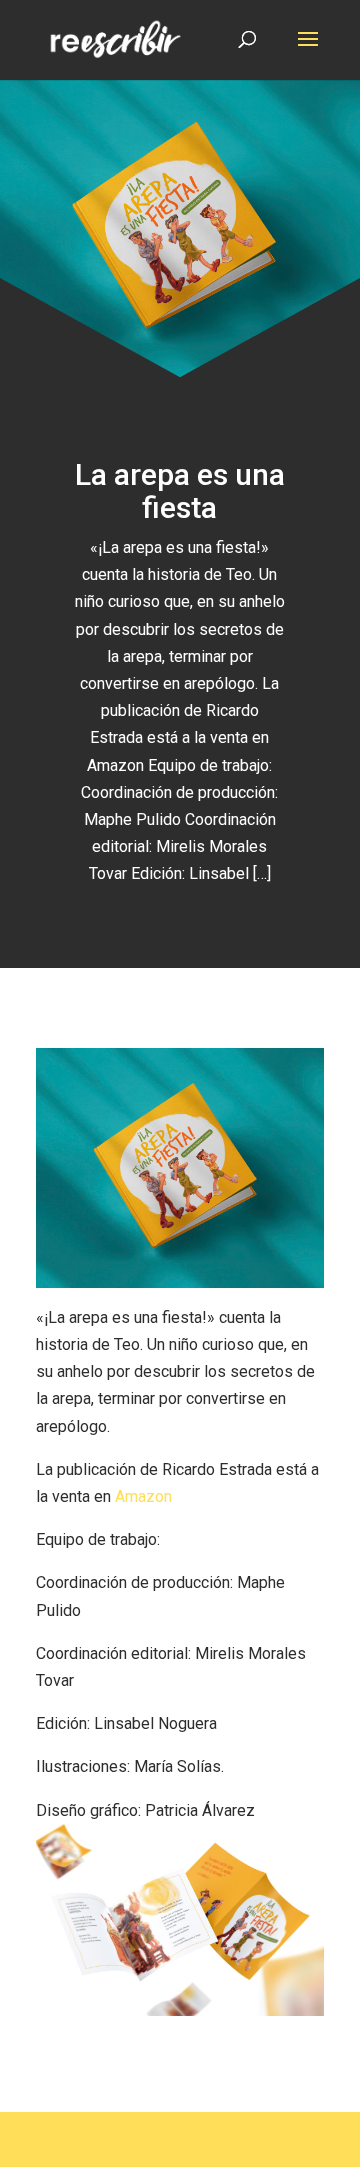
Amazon (143, 1496)
